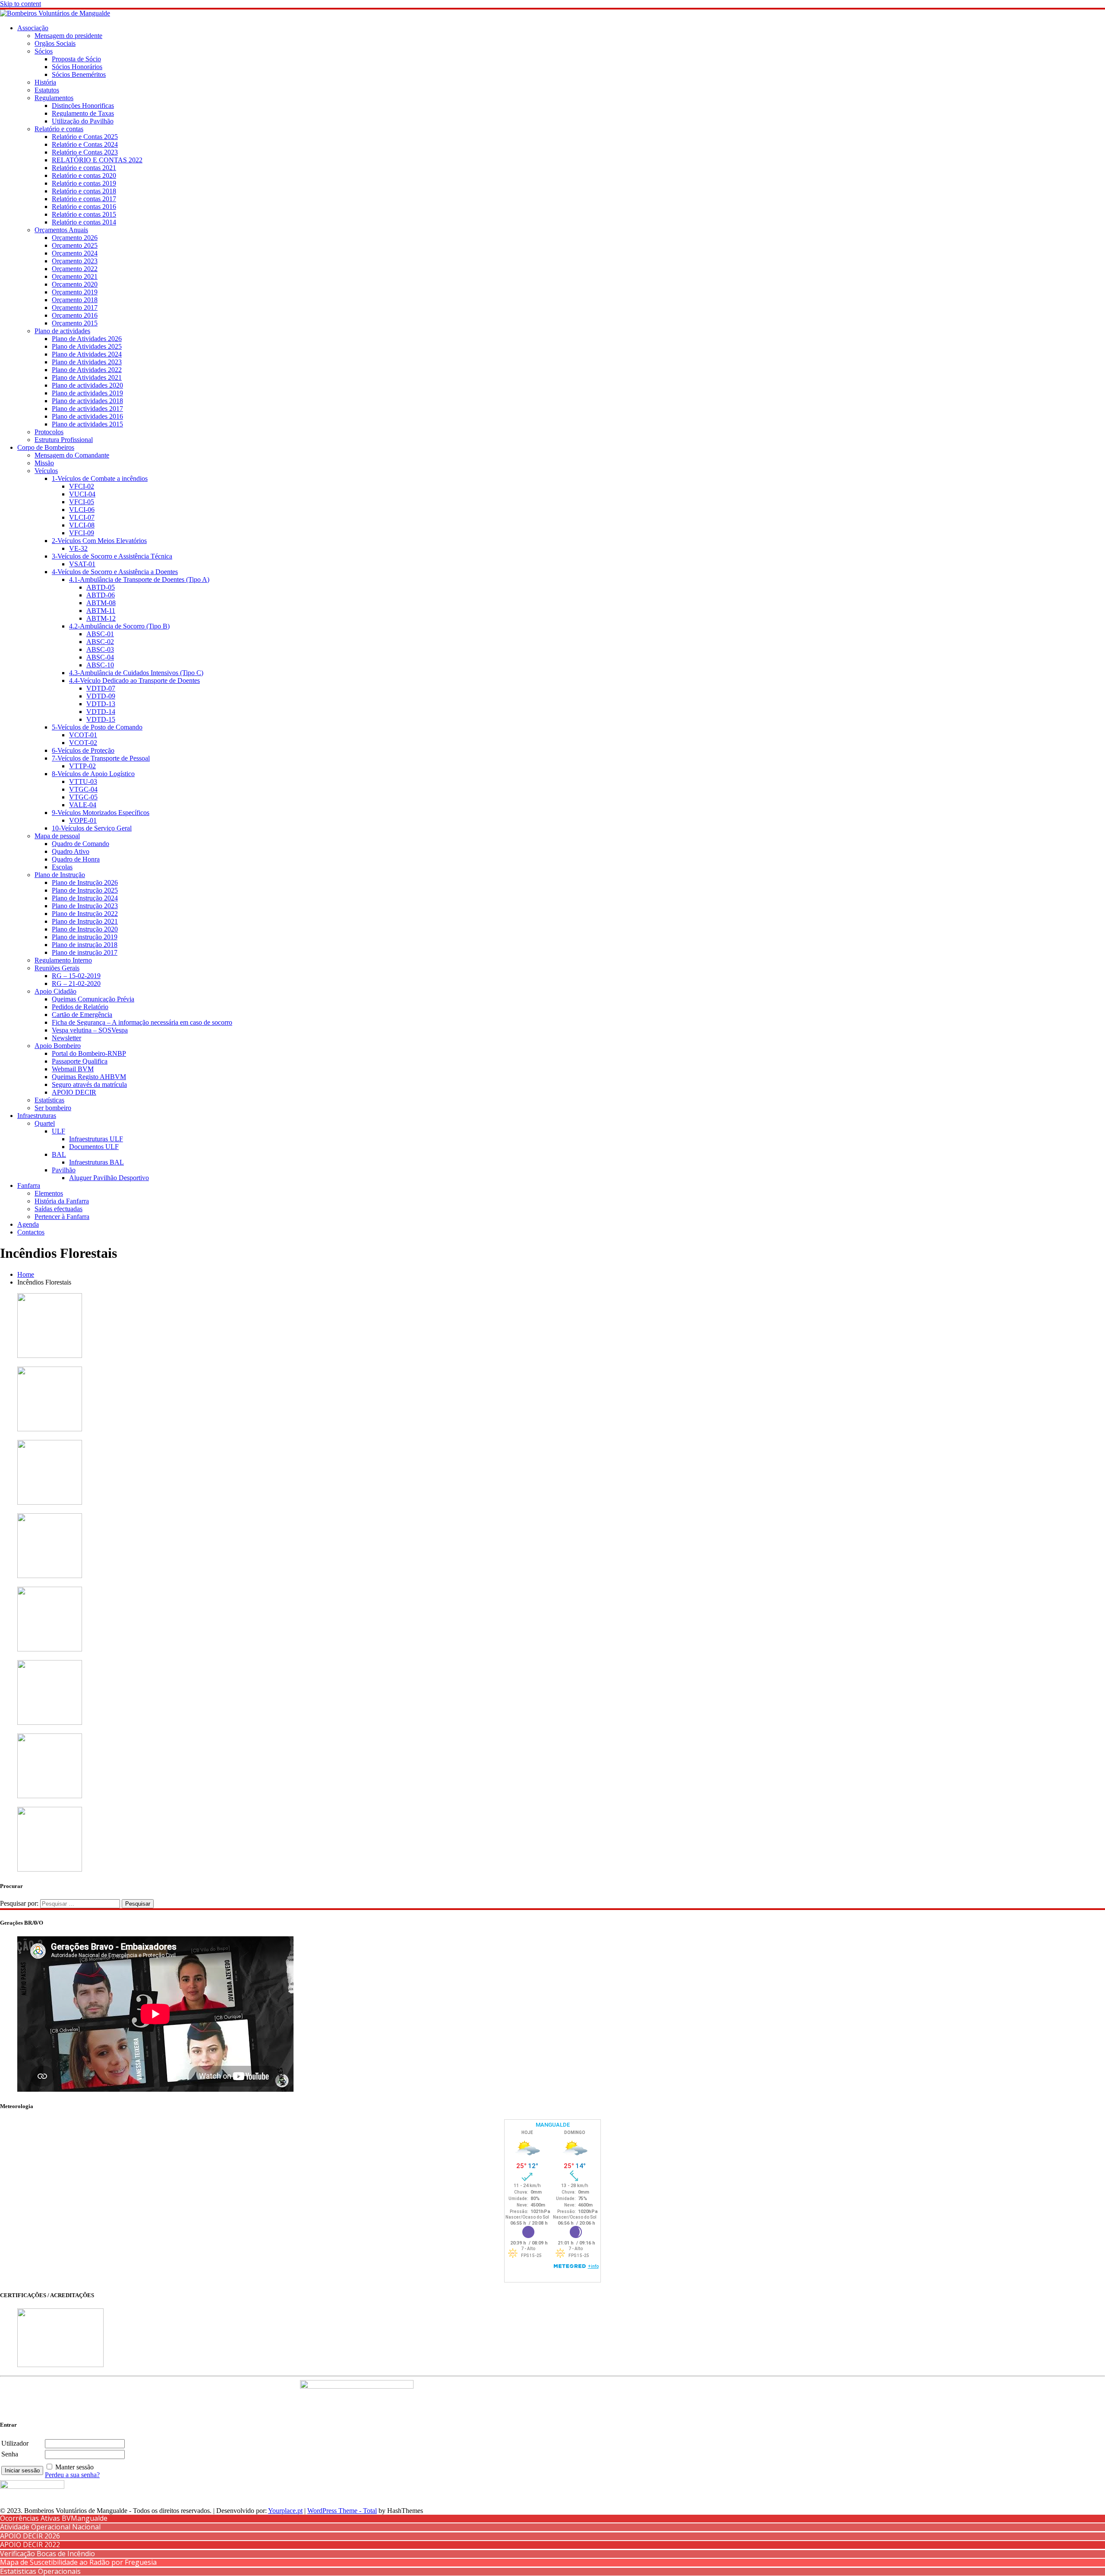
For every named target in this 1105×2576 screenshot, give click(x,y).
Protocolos (49, 432)
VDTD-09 (101, 696)
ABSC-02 (100, 642)
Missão (44, 463)
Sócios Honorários (77, 67)
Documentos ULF (94, 1147)
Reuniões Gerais (57, 968)
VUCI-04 (82, 494)
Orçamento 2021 (75, 276)
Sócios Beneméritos (79, 74)
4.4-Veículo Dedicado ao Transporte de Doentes (134, 680)
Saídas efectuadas (58, 1209)
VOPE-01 (83, 820)
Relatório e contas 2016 (84, 207)
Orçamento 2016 (75, 315)
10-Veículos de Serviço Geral (92, 828)
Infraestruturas (37, 1116)
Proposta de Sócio (76, 59)
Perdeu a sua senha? (72, 2475)
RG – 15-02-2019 (76, 976)
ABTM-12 (101, 618)
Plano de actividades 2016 (87, 416)
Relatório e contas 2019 (84, 183)
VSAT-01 (82, 564)
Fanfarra (29, 1185)
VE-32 (78, 548)
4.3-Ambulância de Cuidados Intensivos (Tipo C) (136, 673)
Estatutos (47, 90)
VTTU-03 (83, 781)
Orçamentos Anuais (61, 230)
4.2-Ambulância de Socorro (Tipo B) (119, 626)
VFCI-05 (82, 502)
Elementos (49, 1193)
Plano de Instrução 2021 (85, 921)
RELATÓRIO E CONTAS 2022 (97, 160)
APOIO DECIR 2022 (30, 2544)
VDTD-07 (101, 688)
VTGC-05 (83, 797)
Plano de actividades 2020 (87, 385)
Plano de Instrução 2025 (85, 890)
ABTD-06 (101, 595)
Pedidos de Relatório (80, 1007)
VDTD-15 (101, 719)
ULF (58, 1131)
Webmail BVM (73, 1069)
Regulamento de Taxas (83, 113)
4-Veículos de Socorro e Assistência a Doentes (115, 572)
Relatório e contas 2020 (84, 175)
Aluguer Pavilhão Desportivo (109, 1178)
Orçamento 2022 (75, 269)
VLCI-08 (82, 525)
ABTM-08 (101, 603)
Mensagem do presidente (68, 36)
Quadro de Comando (81, 844)
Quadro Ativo (71, 851)
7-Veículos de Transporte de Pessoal (101, 758)
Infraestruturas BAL (96, 1162)
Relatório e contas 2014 (84, 222)
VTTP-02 (82, 766)
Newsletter (66, 1038)
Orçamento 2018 (75, 300)
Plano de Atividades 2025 (87, 346)
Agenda (28, 1224)
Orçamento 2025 (75, 245)
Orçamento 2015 (75, 323)
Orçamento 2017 (75, 308)
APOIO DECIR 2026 (30, 2536)
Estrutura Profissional (64, 440)
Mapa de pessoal (57, 836)
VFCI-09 (82, 533)
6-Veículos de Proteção (83, 750)
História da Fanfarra (62, 1201)
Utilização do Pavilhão (83, 121)
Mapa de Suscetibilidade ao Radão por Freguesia (78, 2562)
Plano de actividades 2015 (87, 424)
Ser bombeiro (53, 1108)
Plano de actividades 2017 (87, 409)
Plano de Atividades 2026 (87, 339)
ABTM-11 (101, 611)
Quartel (45, 1123)
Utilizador (15, 2443)
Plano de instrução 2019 (85, 937)
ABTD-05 (101, 587)
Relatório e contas (59, 129)
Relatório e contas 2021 (84, 168)
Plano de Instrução (60, 875)
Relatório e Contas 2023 (85, 152)
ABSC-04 (100, 657)
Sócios (44, 51)
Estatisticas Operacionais (40, 2571)
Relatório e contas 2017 (84, 199)
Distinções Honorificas (83, 106)
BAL (59, 1154)
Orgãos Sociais (55, 43)
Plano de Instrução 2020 (85, 929)
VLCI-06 (82, 510)
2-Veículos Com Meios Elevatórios (99, 541)
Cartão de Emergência (82, 1015)
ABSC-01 (100, 634)
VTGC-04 (83, 789)
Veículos (46, 471)
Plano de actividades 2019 (87, 393)
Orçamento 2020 (75, 284)
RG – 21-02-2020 (76, 983)
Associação (33, 28)
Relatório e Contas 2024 (85, 144)
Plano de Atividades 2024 (87, 354)
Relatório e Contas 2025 (85, 137)
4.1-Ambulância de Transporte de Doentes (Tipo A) (139, 579)
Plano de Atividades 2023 (87, 362)
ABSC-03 (100, 649)
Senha (10, 2454)
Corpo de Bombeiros (46, 447)
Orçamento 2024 (75, 253)
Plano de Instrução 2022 (85, 914)
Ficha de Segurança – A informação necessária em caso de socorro (142, 1022)
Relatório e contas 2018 (84, 191)
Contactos (31, 1232)
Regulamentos (54, 98)
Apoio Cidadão (55, 991)
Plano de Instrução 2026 (85, 882)
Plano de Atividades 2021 (87, 377)
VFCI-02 (82, 486)
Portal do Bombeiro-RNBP (89, 1053)
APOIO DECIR (74, 1092)
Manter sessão (74, 2467)
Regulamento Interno (63, 960)
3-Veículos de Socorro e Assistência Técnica (112, 556)
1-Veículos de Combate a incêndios (100, 478)
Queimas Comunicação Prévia (93, 999)
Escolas (62, 867)
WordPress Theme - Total (342, 2511)
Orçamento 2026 (75, 238)
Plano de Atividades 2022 (87, 370)
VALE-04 (83, 805)
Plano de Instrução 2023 (85, 906)
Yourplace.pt (285, 2511)
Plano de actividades (62, 331)
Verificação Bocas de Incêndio (47, 2554)
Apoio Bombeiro (58, 1046)
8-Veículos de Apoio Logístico (93, 774)
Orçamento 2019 (75, 292)
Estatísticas (49, 1100)
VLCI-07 (82, 517)
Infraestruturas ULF (96, 1139)
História (45, 82)
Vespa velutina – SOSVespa (90, 1030)
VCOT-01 (83, 735)
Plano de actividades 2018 (87, 401)
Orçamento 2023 (75, 261)
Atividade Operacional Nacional (50, 2527)
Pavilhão (64, 1170)
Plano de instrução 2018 (85, 945)
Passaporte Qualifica (80, 1061)
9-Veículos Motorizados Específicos (101, 813)
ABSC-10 (100, 665)
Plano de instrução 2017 (85, 952)
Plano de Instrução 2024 (85, 898)
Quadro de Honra (76, 859)
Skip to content (21, 4)
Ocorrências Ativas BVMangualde (54, 2518)
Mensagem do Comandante (72, 455)
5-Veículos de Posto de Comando (97, 727)
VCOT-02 (83, 743)
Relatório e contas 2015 (84, 214)
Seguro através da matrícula (89, 1084)
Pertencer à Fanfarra (62, 1217)
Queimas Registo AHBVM (89, 1077)
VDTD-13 (101, 704)
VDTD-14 (101, 712)
